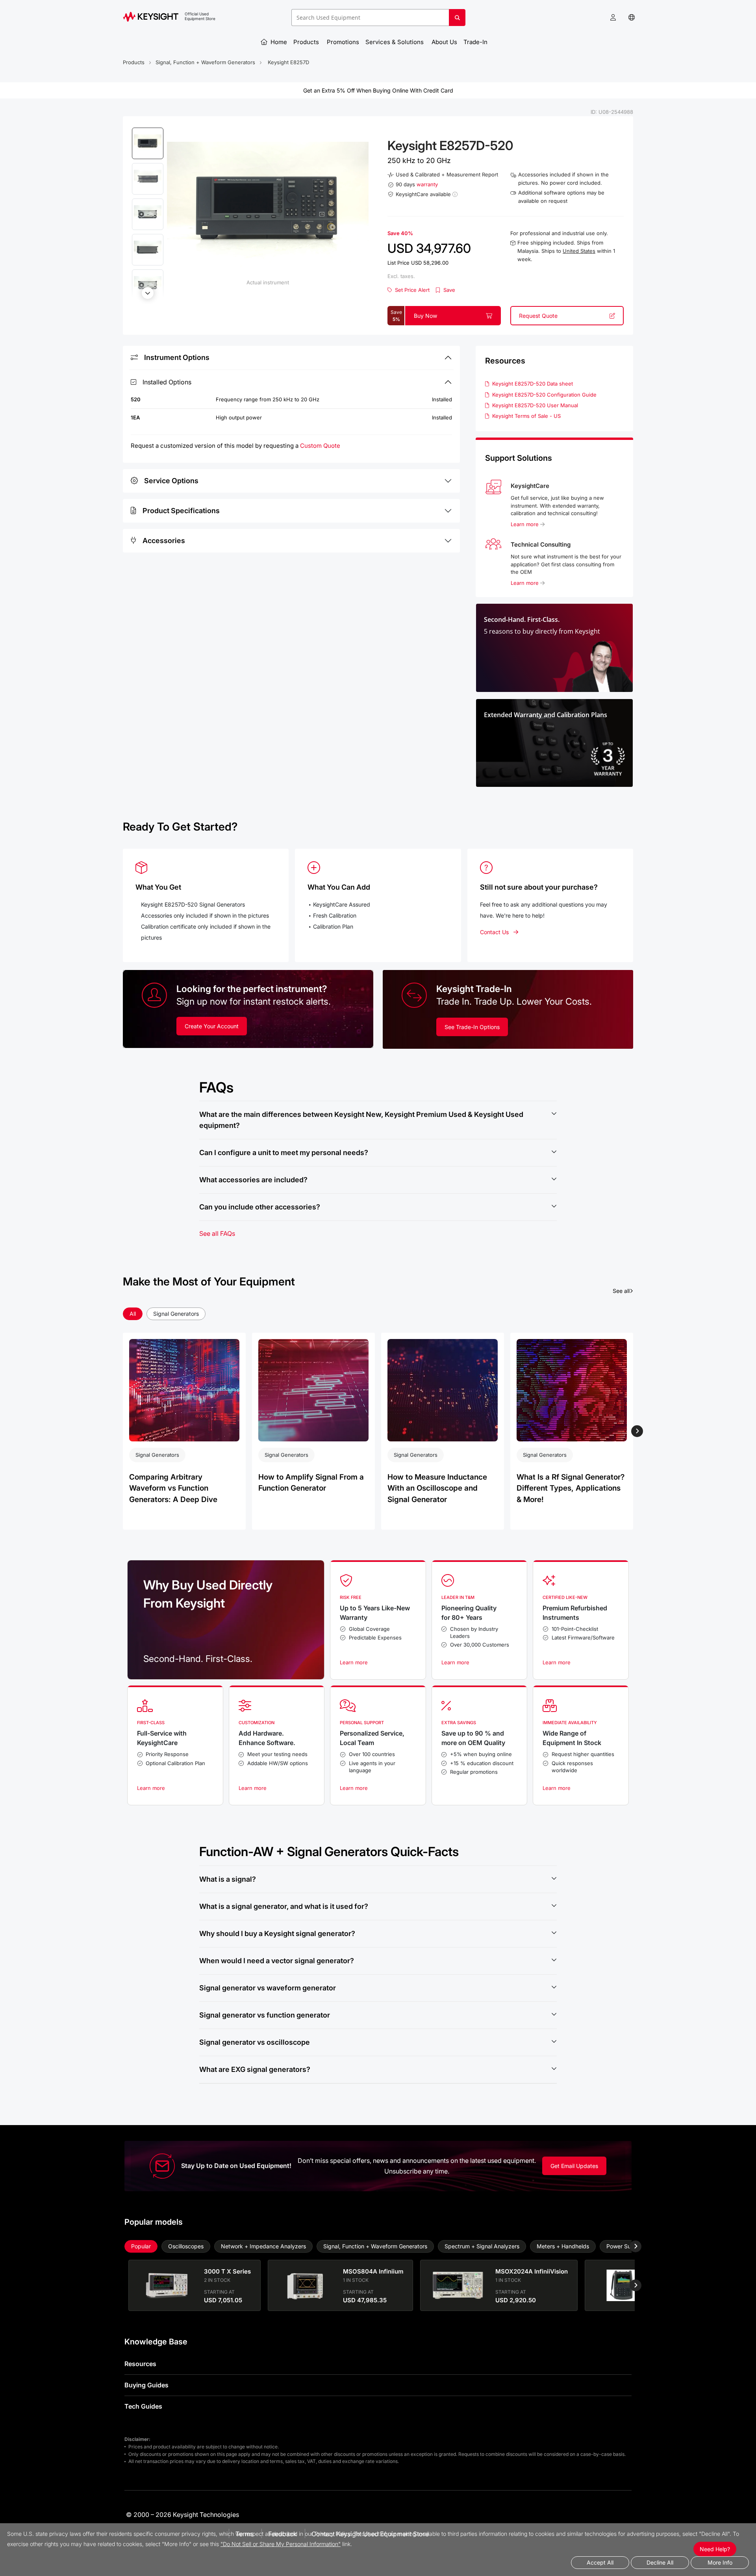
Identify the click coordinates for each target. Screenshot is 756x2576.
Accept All (600, 2562)
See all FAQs (217, 1233)
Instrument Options (177, 357)
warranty (427, 184)
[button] (613, 18)
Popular (141, 2246)
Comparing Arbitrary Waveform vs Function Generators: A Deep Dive (173, 1488)
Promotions (343, 42)
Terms (245, 2534)
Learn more (525, 524)
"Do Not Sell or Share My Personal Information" (281, 2544)
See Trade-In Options (472, 1027)
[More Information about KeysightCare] (455, 194)
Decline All (660, 2562)
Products (307, 42)
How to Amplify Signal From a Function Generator (311, 1483)
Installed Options (167, 382)
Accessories (164, 541)
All (133, 1314)
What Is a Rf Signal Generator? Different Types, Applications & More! (571, 1488)
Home (278, 42)
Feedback (283, 2534)
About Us (444, 42)
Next (148, 293)
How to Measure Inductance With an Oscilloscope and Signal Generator (437, 1488)
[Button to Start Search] (457, 20)
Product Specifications (181, 511)
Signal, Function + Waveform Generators (205, 62)
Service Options (171, 481)
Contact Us (494, 932)
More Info (720, 2562)
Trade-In (476, 42)
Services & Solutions (395, 42)
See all (623, 1291)
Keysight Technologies (206, 2515)
